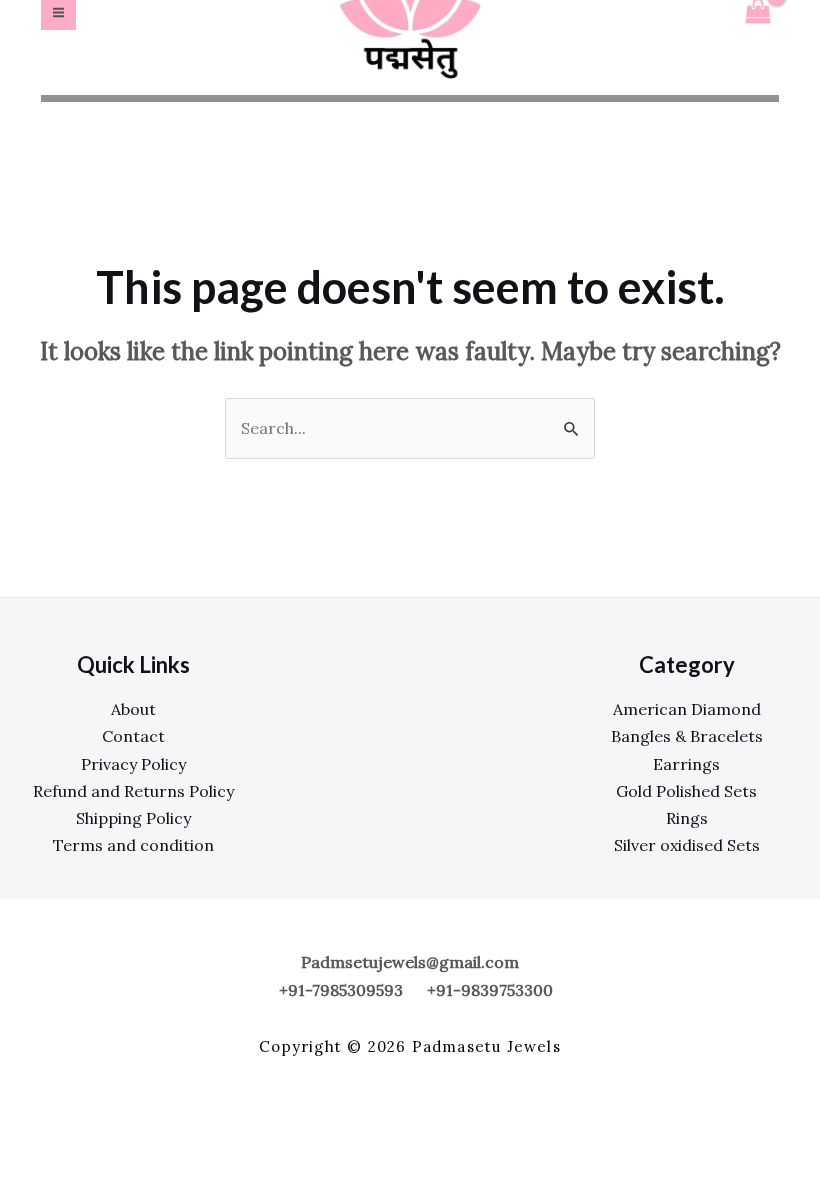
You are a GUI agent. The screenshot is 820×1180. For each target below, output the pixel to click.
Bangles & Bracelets (687, 736)
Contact (133, 736)
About (133, 709)
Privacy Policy (133, 764)
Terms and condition (133, 845)
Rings (687, 818)
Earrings (686, 764)
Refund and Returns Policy (133, 791)
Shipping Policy (133, 818)
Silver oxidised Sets (687, 845)
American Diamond (687, 709)
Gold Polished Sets (686, 791)
